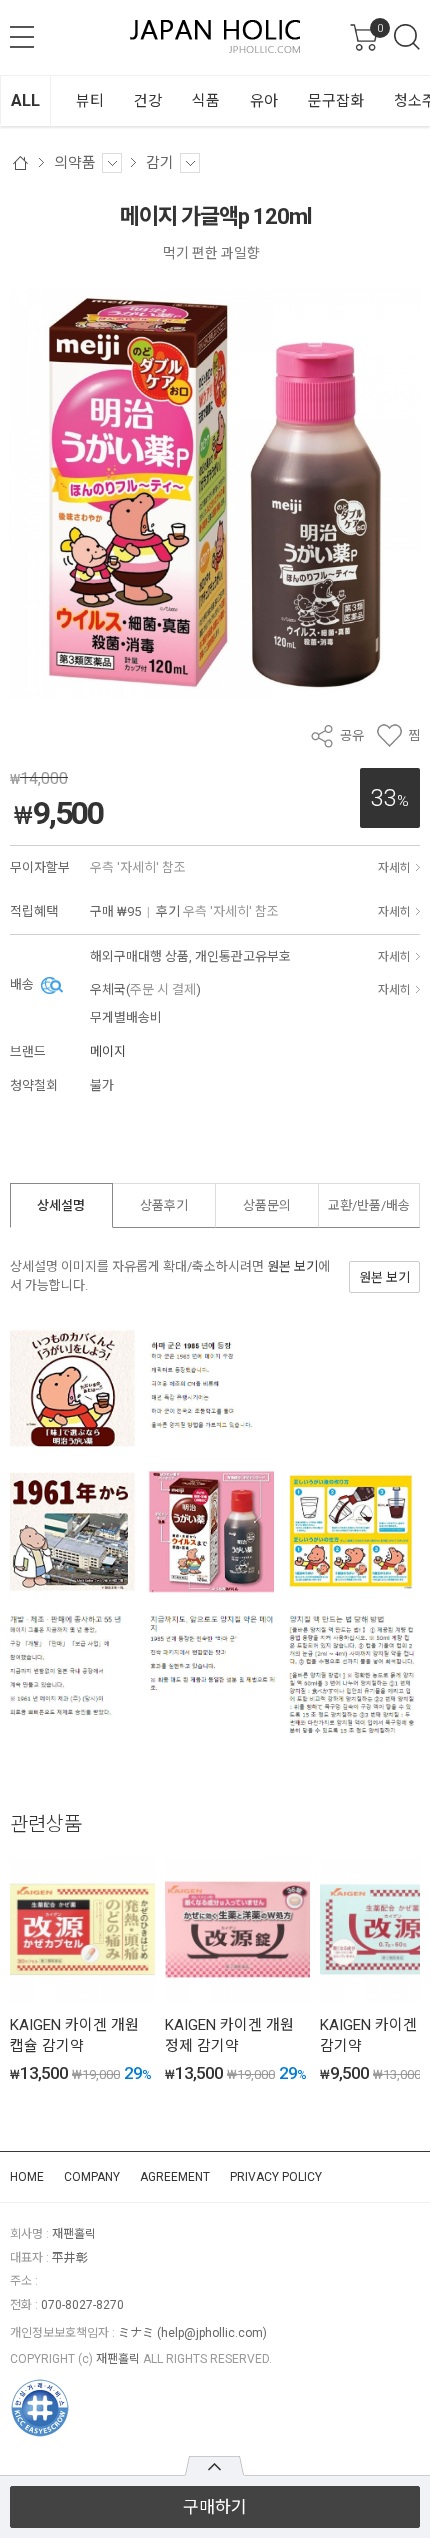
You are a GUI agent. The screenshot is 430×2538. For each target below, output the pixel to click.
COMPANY (92, 2177)
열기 (214, 2466)
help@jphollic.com (212, 2333)
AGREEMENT (175, 2177)
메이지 (108, 1051)
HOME (27, 2177)
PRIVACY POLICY (276, 2177)
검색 (407, 37)
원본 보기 (292, 1266)
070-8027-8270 (82, 2305)
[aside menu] (22, 37)
